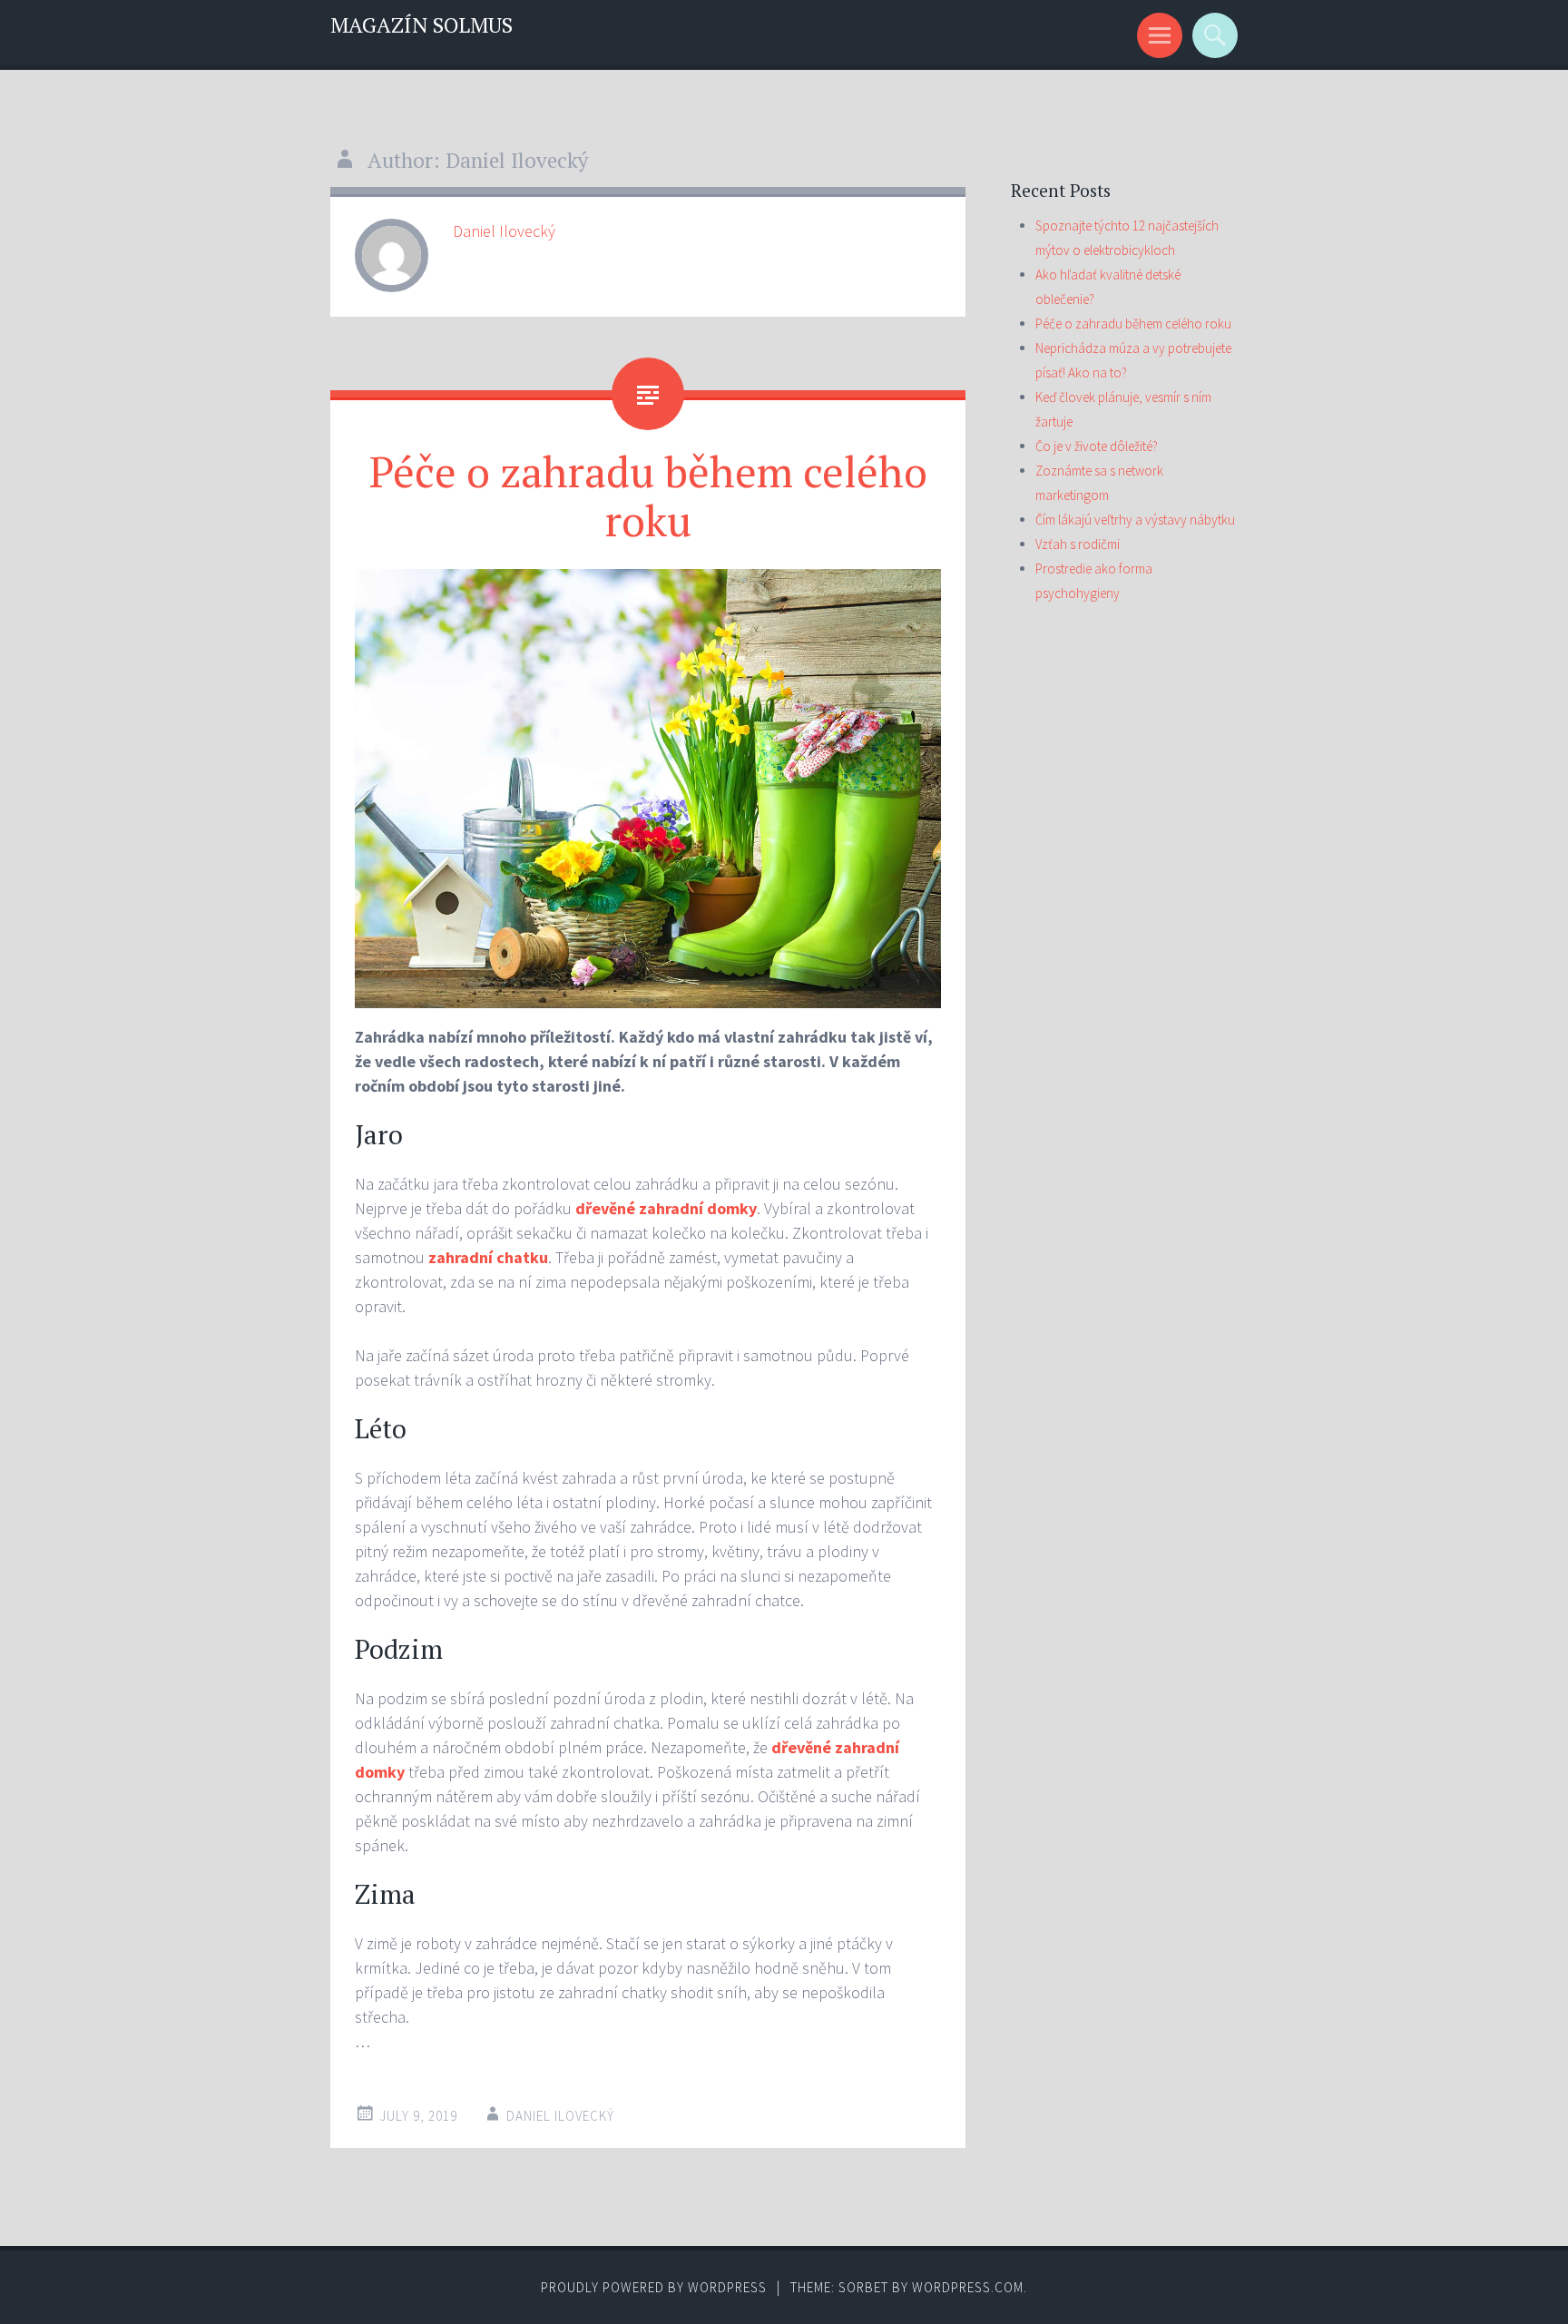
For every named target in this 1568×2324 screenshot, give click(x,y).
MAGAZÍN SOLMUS (421, 25)
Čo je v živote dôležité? (1097, 446)
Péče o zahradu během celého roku (648, 495)
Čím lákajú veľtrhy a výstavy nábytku (1135, 520)
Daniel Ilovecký (504, 231)
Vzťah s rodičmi (1078, 544)
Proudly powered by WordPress (654, 2287)
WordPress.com (968, 2287)
